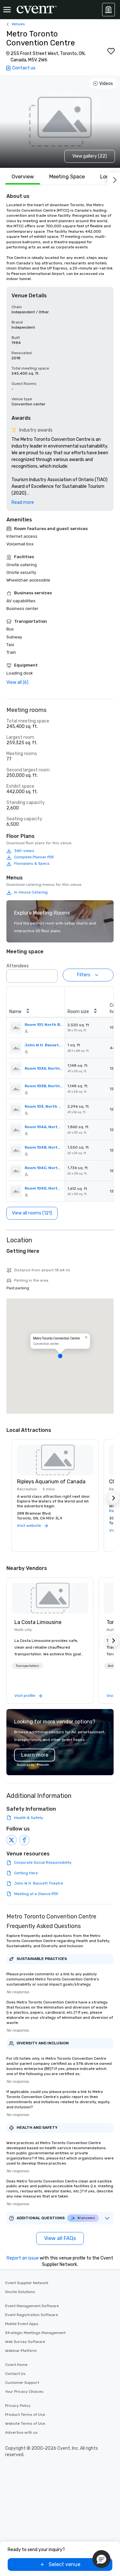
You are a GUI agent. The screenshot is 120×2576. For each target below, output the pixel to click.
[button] (51, 974)
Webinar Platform (21, 2351)
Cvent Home (16, 2365)
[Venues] (108, 10)
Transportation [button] (27, 1666)
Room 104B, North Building (44, 1147)
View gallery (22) (90, 156)
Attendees (18, 966)
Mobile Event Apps (22, 2324)
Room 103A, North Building (44, 1068)
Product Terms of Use (25, 2415)
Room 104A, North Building (44, 1127)
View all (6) (17, 682)
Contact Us (15, 2374)
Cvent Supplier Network (27, 2283)
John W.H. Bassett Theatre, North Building (44, 1045)
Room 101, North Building (44, 1025)
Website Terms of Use (25, 2424)
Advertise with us (21, 2432)
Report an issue (23, 2258)
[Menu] (7, 10)
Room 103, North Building (44, 1106)
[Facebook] (24, 1840)
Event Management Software (32, 2306)
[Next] (114, 179)
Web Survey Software (25, 2342)
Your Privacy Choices (24, 2392)
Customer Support (22, 2383)
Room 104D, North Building (44, 1188)
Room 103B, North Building (44, 1086)
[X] (12, 1840)
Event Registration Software (32, 2315)
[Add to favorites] (111, 51)
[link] (50, 1598)
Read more (23, 502)
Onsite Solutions (20, 2292)
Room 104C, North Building (44, 1168)
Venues (18, 24)
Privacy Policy (18, 2406)
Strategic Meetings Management (35, 2333)
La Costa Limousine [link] (38, 1622)
